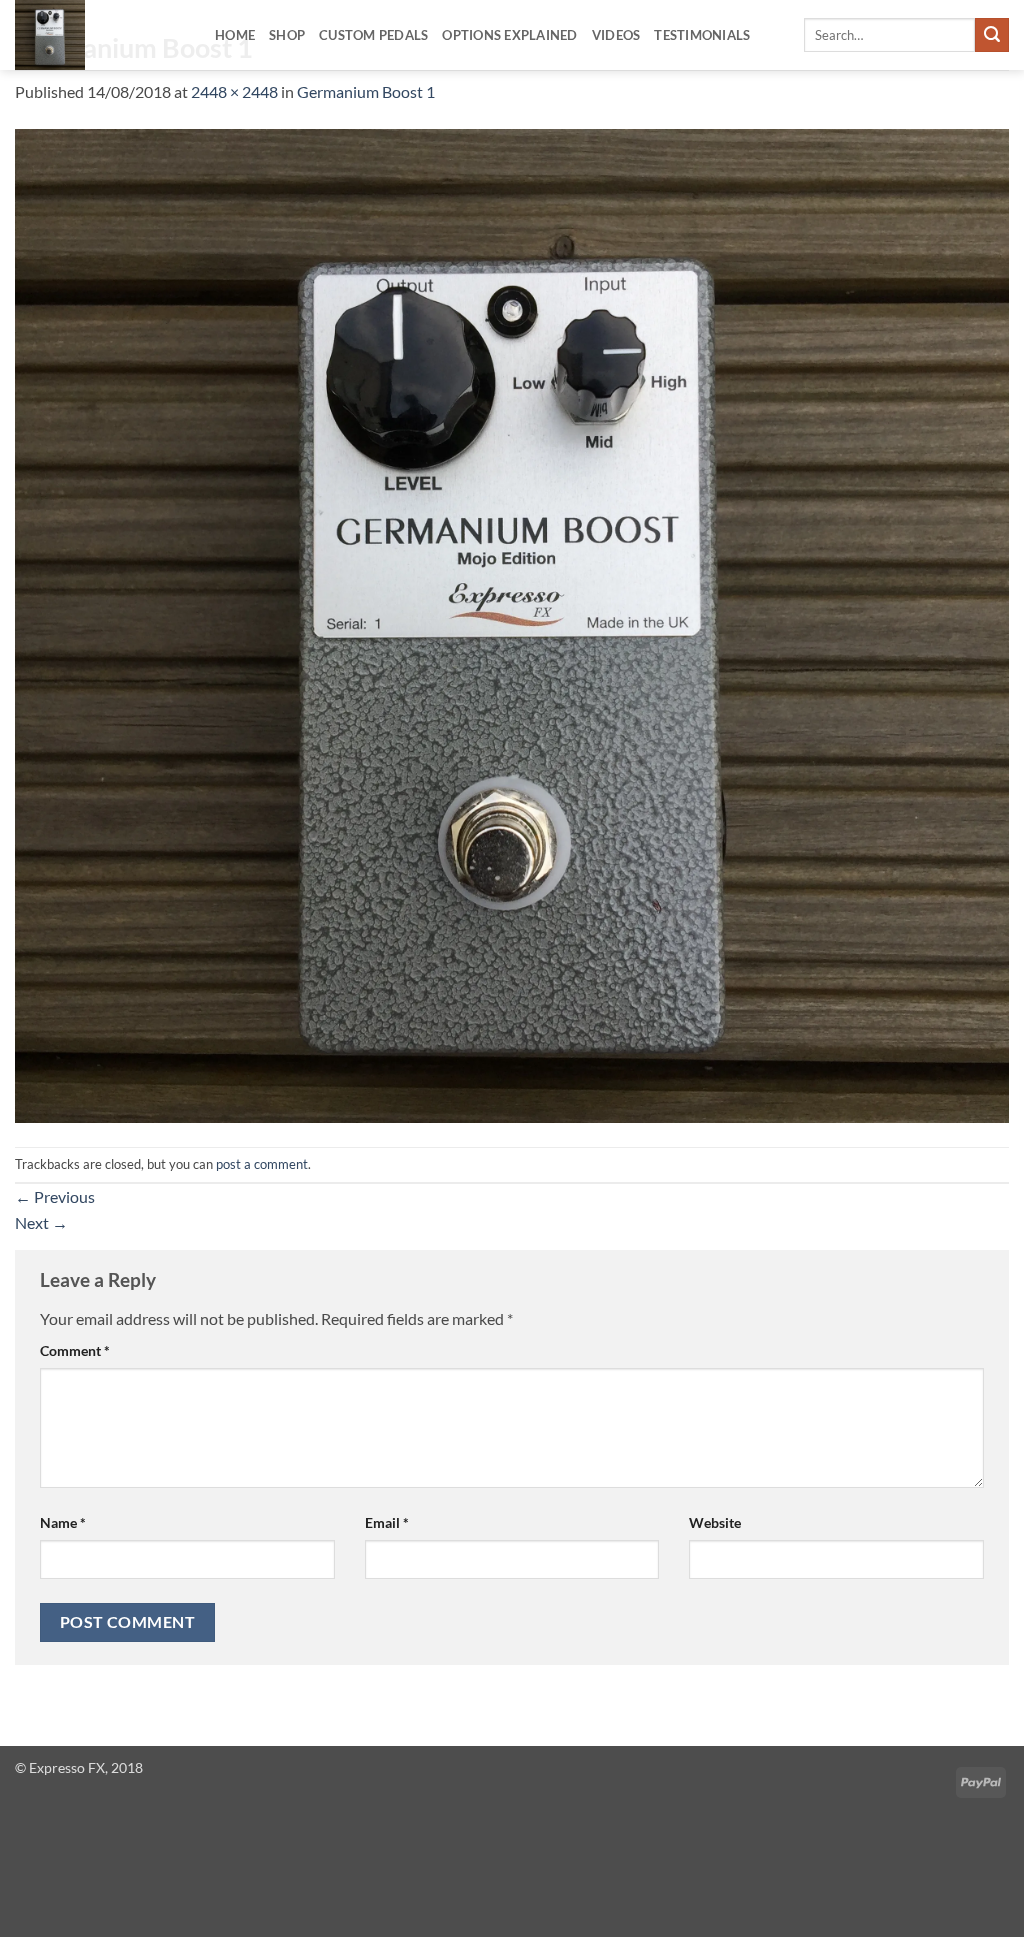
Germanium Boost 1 (366, 91)
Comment (75, 1350)
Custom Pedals (373, 35)
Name (63, 1522)
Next (41, 1222)
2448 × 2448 (234, 91)
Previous (55, 1196)
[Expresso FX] (100, 35)
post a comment (262, 1164)
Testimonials (702, 35)
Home (235, 35)
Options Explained (509, 35)
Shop (287, 35)
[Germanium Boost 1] (512, 623)
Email (387, 1522)
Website (715, 1522)
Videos (616, 35)
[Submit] (992, 35)
